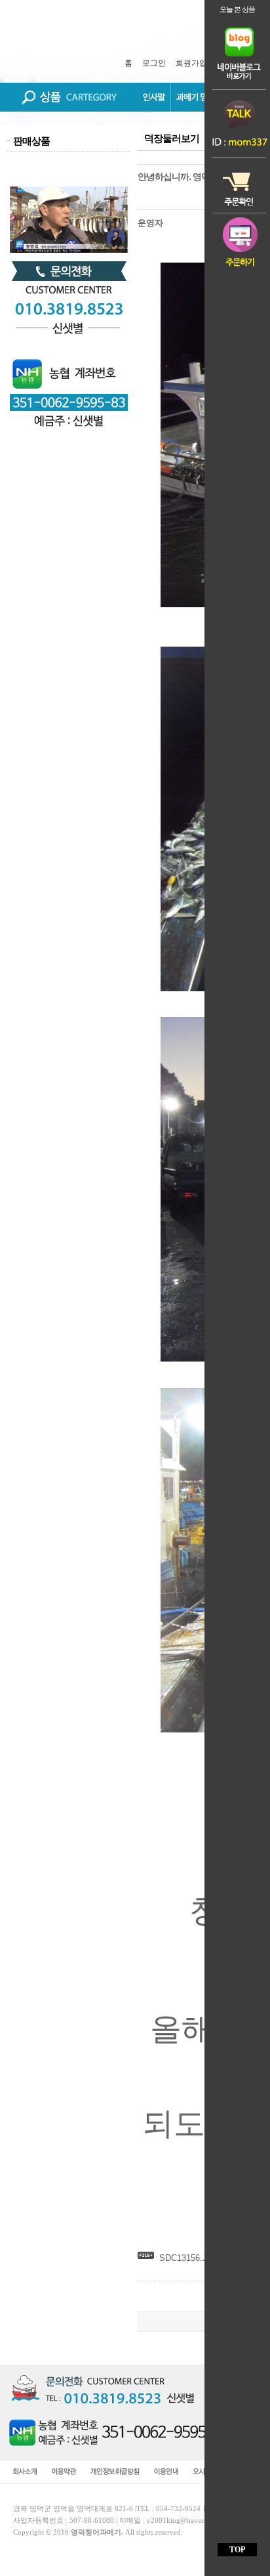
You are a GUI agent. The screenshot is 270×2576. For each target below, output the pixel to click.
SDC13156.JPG (189, 2258)
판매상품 (31, 141)
